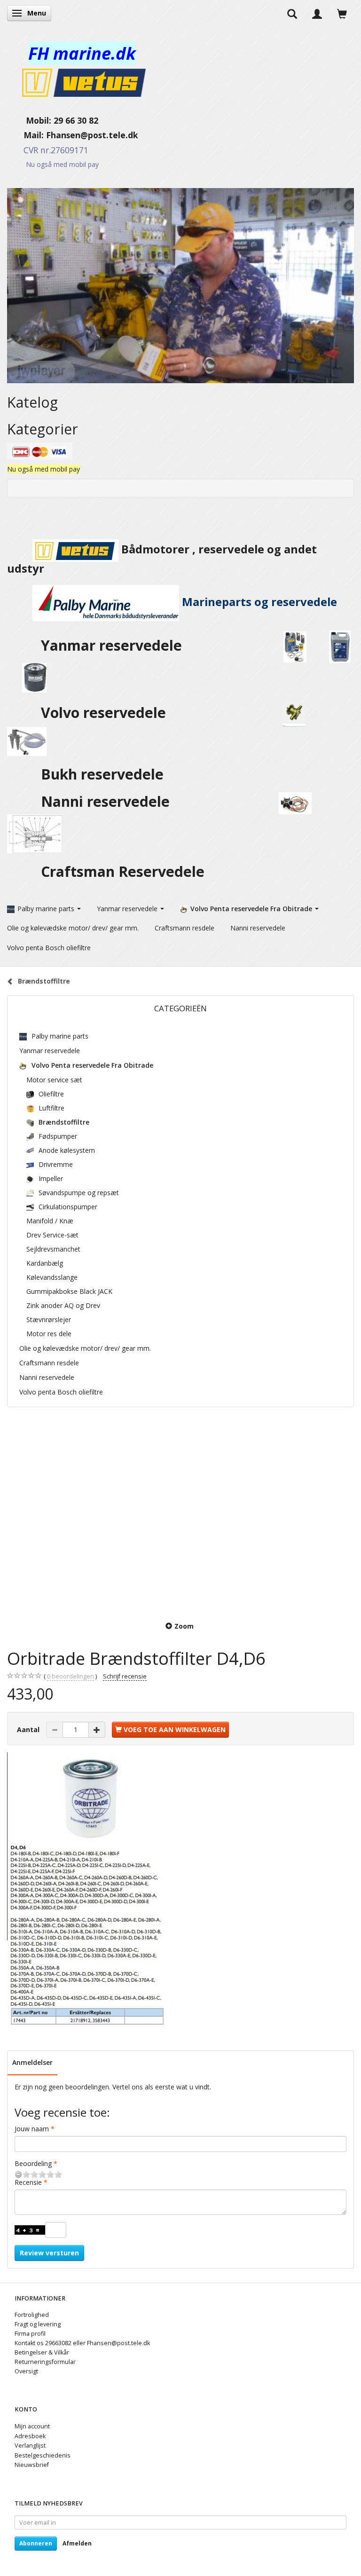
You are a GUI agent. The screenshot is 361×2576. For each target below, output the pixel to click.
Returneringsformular (45, 2362)
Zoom (184, 1626)
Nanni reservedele (107, 801)
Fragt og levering (38, 2324)
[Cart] (342, 13)
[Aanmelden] (317, 13)
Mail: (27, 135)
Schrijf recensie (125, 1676)
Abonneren (36, 2543)
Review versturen (49, 2253)
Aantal (29, 1729)
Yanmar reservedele (111, 645)
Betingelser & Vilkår (42, 2352)
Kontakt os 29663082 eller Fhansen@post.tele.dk (82, 2343)
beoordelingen (71, 1676)
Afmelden (77, 2543)
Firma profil (30, 2334)
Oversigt (26, 2371)
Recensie (28, 2182)
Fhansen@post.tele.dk (92, 135)
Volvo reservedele (107, 713)
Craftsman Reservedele (123, 871)
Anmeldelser (32, 2062)
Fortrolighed (32, 2315)
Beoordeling (33, 2163)
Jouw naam (32, 2129)
